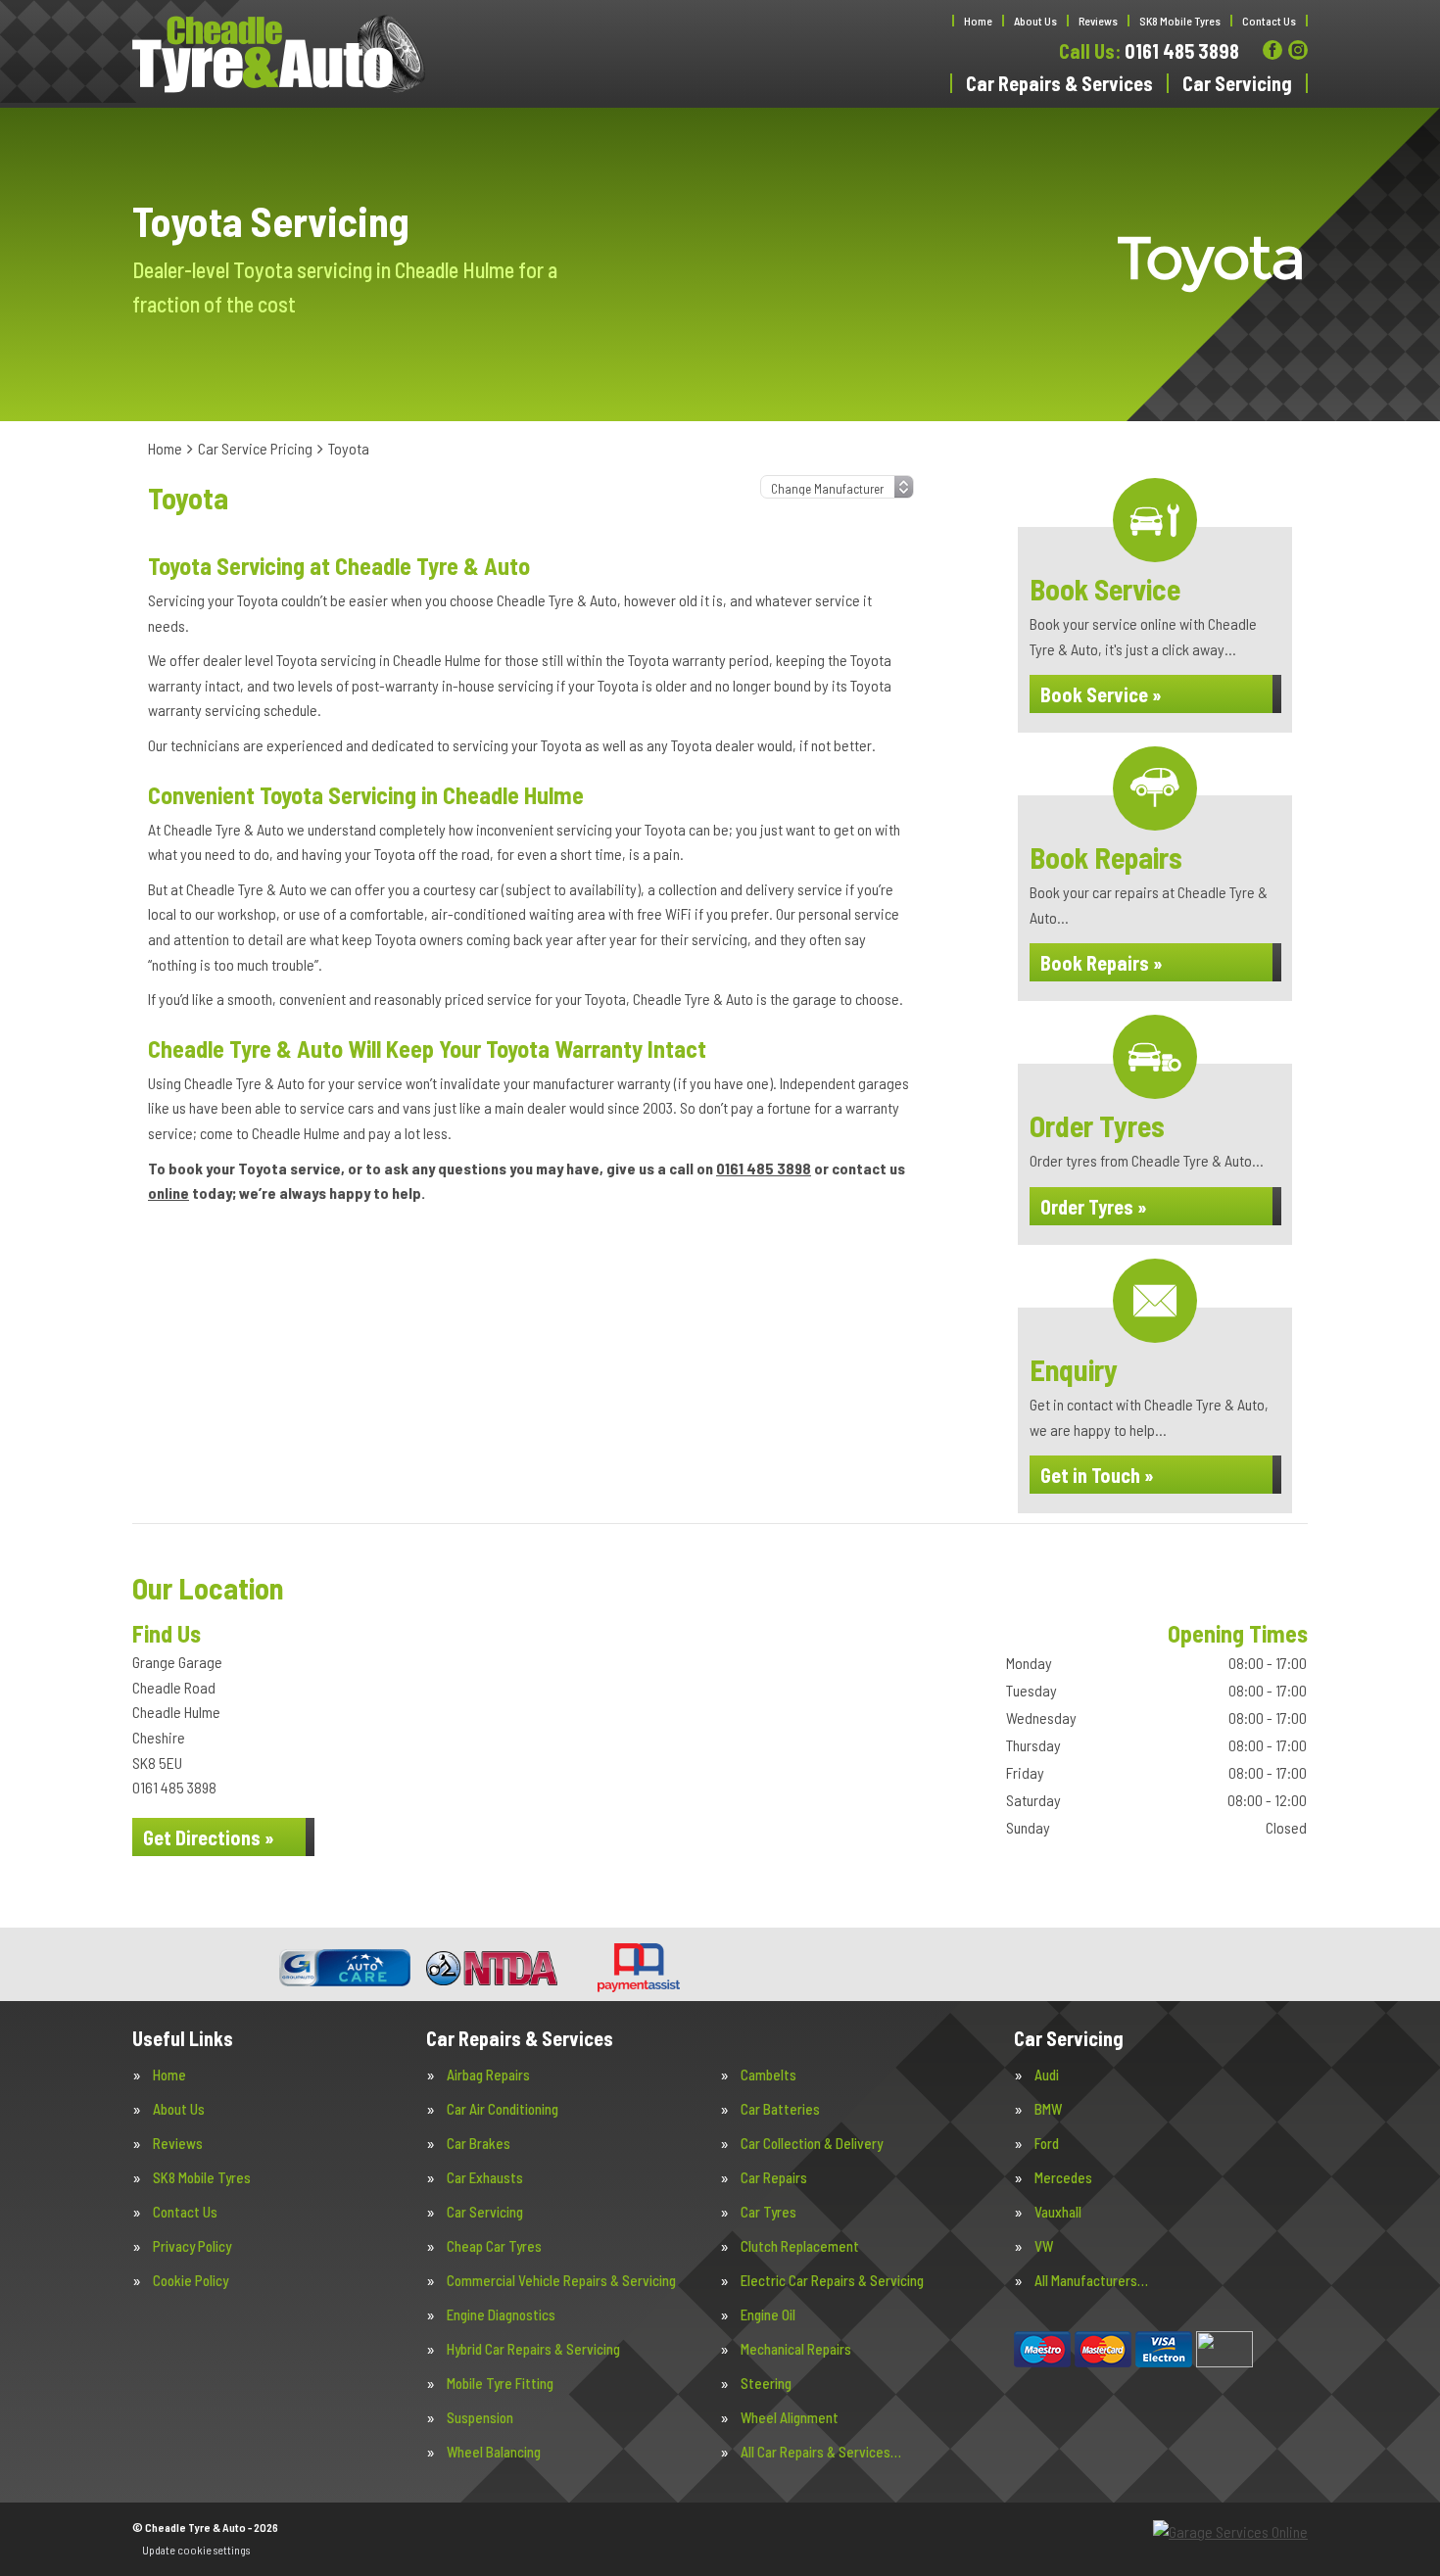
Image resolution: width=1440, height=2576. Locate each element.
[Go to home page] (279, 54)
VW (1044, 2246)
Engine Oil (768, 2315)
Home (978, 21)
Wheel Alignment (790, 2418)
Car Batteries (780, 2109)
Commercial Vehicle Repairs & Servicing (561, 2281)
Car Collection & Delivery (812, 2144)
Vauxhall (1058, 2212)
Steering (766, 2384)
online (168, 1193)
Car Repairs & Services (1059, 83)
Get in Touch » (1097, 1475)
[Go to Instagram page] (1298, 50)
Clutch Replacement (800, 2246)
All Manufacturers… (1091, 2281)
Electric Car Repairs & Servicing (832, 2281)
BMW (1048, 2109)
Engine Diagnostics (501, 2315)
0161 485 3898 (1149, 51)
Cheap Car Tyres (494, 2246)
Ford (1047, 2144)
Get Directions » (209, 1837)
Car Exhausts (485, 2178)
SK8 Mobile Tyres (1180, 21)
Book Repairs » (1102, 963)
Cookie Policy (191, 2281)
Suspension (480, 2418)
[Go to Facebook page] (1272, 50)
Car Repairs (774, 2178)
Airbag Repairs (488, 2075)
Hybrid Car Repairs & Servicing (533, 2349)
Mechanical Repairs (796, 2349)
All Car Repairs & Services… (821, 2452)
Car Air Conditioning (503, 2109)
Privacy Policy (192, 2246)
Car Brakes (479, 2144)
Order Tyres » (1094, 1207)
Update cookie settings (196, 2550)
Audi (1047, 2075)
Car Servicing (1237, 83)
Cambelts (768, 2075)
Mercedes (1063, 2178)
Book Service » (1101, 694)
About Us (1035, 21)
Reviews (1098, 21)
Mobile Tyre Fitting (500, 2384)
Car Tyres (768, 2212)
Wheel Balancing (494, 2452)
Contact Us (1269, 21)
